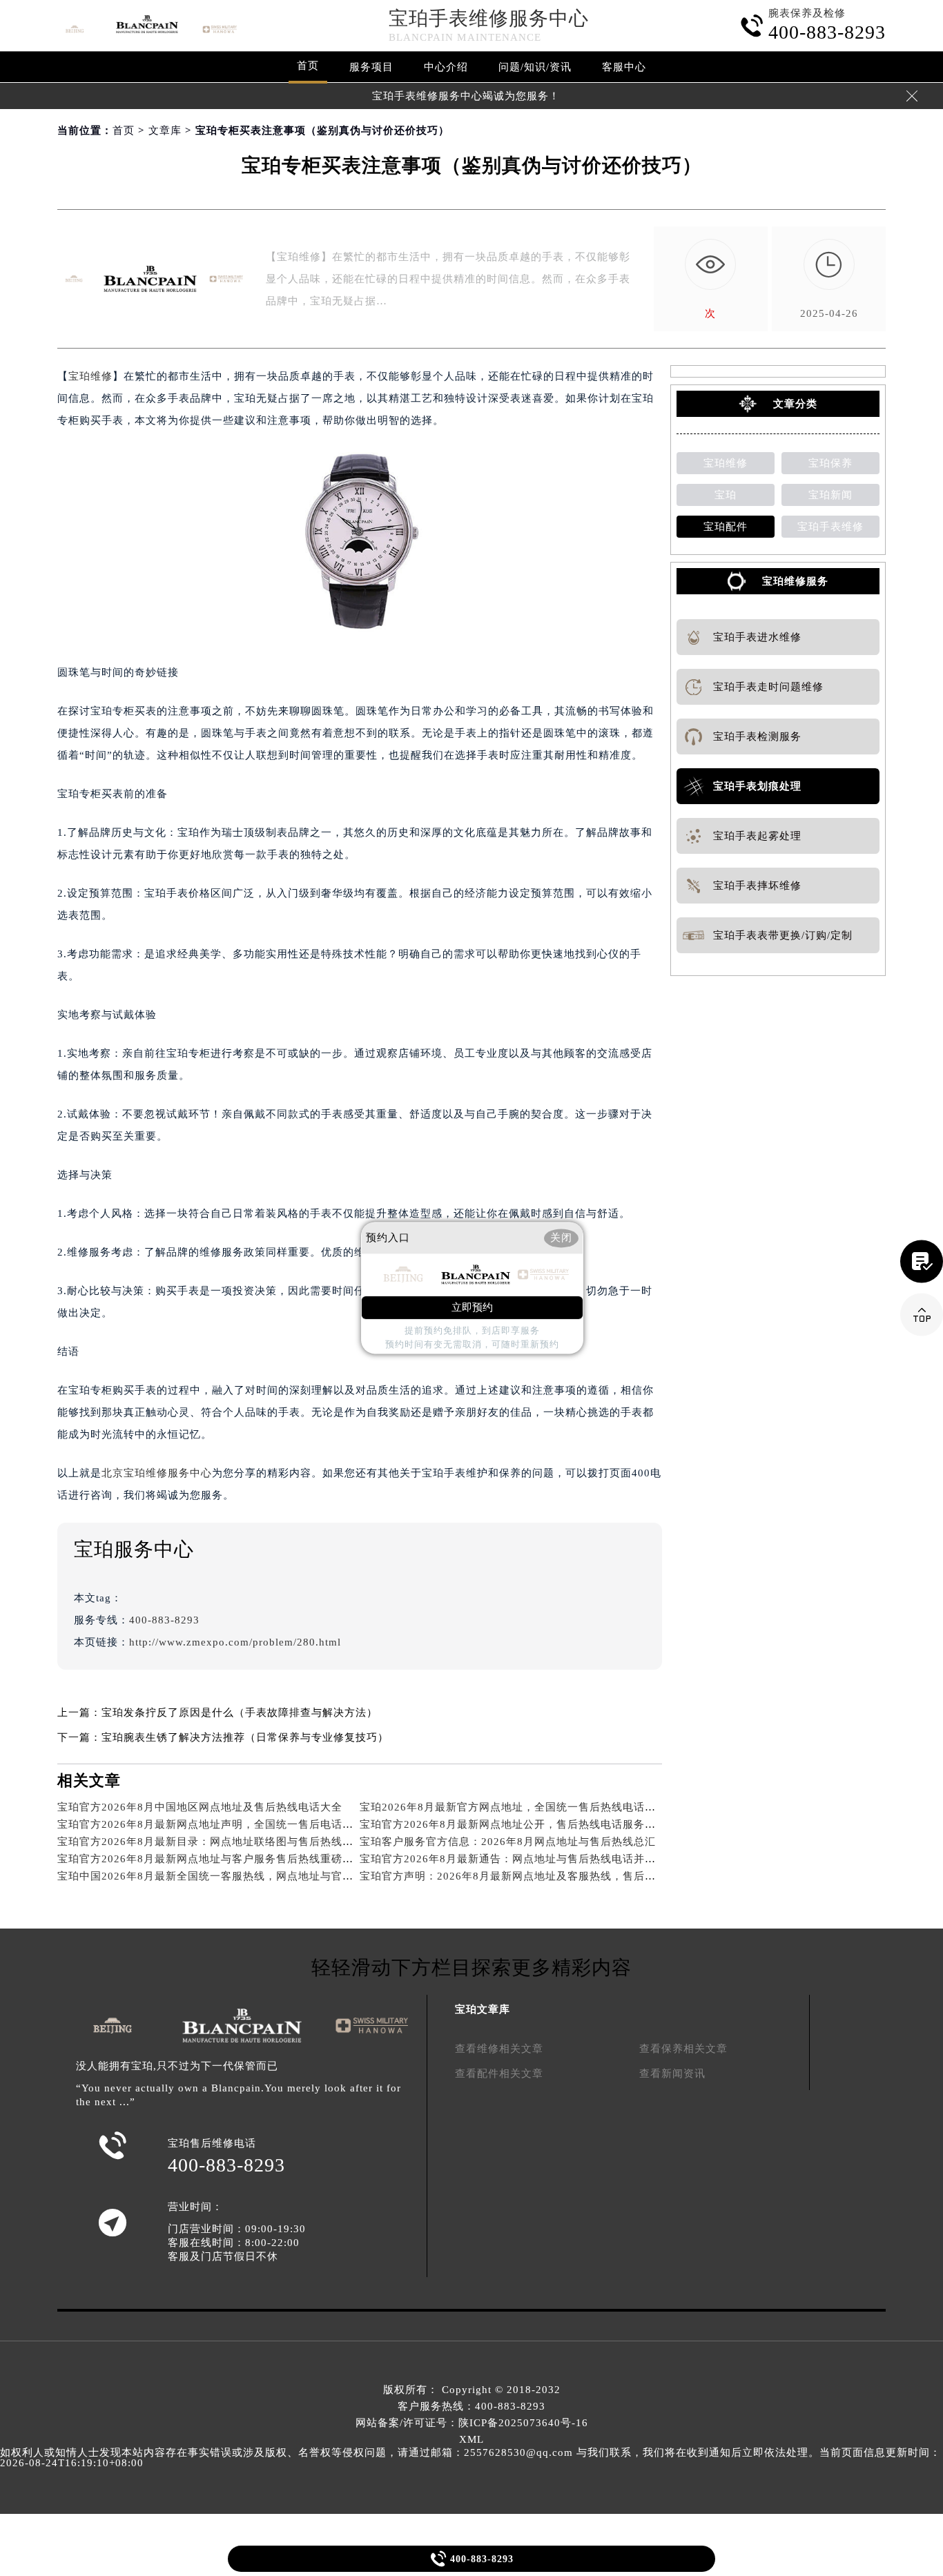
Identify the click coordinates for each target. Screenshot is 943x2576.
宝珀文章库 (483, 2009)
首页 (308, 66)
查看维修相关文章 (499, 2049)
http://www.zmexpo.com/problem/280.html (235, 1642)
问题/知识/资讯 (535, 67)
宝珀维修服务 (795, 581)
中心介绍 (446, 67)
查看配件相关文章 (499, 2074)
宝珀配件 (726, 527)
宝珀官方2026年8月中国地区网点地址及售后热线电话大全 (200, 1807)
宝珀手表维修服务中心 (489, 18)
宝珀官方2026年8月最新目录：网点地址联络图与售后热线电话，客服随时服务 (250, 1842)
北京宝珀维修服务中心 (157, 1473)
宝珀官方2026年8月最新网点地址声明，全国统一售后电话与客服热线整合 (239, 1824)
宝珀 (726, 495)
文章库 (165, 130)
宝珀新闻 (830, 495)
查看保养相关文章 (683, 2049)
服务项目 (371, 67)
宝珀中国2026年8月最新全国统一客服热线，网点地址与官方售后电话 (227, 1876)
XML (471, 2439)
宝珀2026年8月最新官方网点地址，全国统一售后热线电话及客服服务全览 (541, 1807)
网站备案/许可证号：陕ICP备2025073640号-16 (472, 2423)
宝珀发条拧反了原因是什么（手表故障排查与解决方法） (240, 1713)
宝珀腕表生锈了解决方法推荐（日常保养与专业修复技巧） (245, 1737)
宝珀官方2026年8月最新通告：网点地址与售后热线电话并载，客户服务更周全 (552, 1859)
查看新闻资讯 (672, 2074)
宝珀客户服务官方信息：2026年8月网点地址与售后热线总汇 (508, 1842)
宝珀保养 (830, 463)
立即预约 (472, 1308)
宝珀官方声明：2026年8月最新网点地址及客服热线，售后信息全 (519, 1876)
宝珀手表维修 (830, 527)
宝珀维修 (90, 376)
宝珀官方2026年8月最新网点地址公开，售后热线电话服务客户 (513, 1824)
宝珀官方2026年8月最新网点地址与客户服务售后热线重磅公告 (211, 1859)
